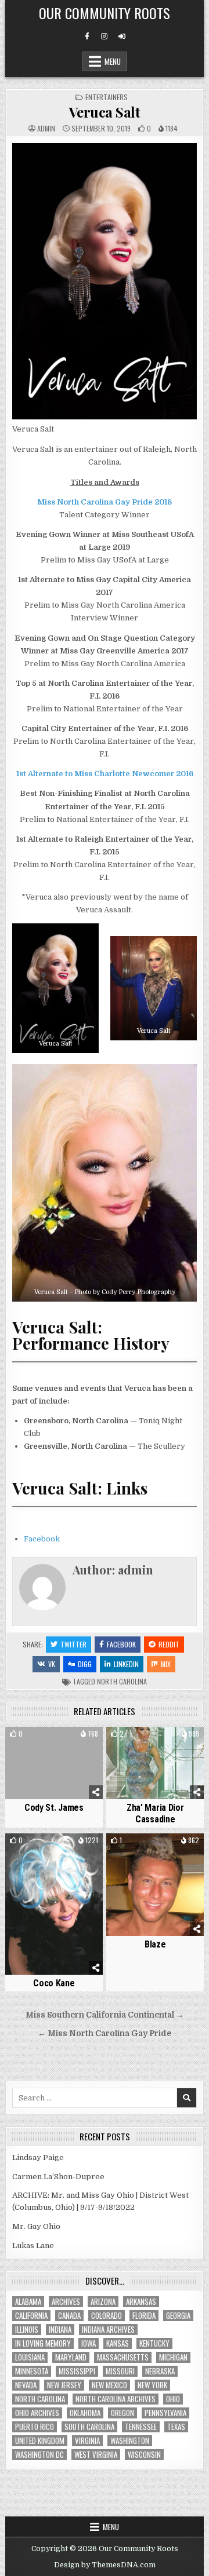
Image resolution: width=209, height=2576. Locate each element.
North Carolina (122, 1681)
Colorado (107, 2316)
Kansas (118, 2343)
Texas (176, 2427)
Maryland (71, 2357)
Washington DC (39, 2455)
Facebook (42, 1539)
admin (46, 129)
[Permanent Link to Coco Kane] (54, 1904)
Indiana (60, 2330)
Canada (69, 2316)
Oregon (122, 2413)
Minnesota (32, 2371)
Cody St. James (54, 1808)
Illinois (27, 2330)
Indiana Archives (108, 2330)
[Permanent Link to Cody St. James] (54, 1763)
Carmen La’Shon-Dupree (58, 2177)
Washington (130, 2441)
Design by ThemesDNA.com (105, 2565)
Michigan (173, 2357)
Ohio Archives (37, 2413)
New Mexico (109, 2385)
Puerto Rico (35, 2427)
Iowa (89, 2343)
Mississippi (77, 2371)
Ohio (173, 2399)
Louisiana (30, 2357)
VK (52, 1664)
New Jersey (64, 2385)
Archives (66, 2302)
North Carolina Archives (116, 2399)
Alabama (28, 2302)
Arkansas (141, 2302)
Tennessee (141, 2427)
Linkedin (126, 1664)
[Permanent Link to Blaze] (155, 1885)
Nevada (26, 2385)
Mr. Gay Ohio (36, 2226)
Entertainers (107, 97)
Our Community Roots (105, 13)
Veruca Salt (105, 112)
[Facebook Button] (87, 36)
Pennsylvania (165, 2413)
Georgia (178, 2316)
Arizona (103, 2302)
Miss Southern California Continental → (105, 2015)
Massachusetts (123, 2357)
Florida (144, 2316)
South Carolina (89, 2427)
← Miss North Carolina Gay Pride (105, 2034)
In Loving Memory (43, 2343)
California (31, 2316)
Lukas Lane (33, 2246)
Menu (113, 61)
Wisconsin (144, 2455)
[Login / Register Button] (122, 36)
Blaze (155, 1944)
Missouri (120, 2371)
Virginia (87, 2441)
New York (152, 2385)
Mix (166, 1664)
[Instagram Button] (105, 36)
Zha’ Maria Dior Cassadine (155, 1813)
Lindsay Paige (38, 2157)
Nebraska (160, 2371)
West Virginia (96, 2455)
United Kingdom (40, 2441)
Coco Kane (54, 1983)
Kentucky (154, 2343)
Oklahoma (85, 2413)
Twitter (73, 1644)
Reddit (169, 1644)
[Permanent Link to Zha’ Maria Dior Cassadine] (155, 1763)
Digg (85, 1664)
